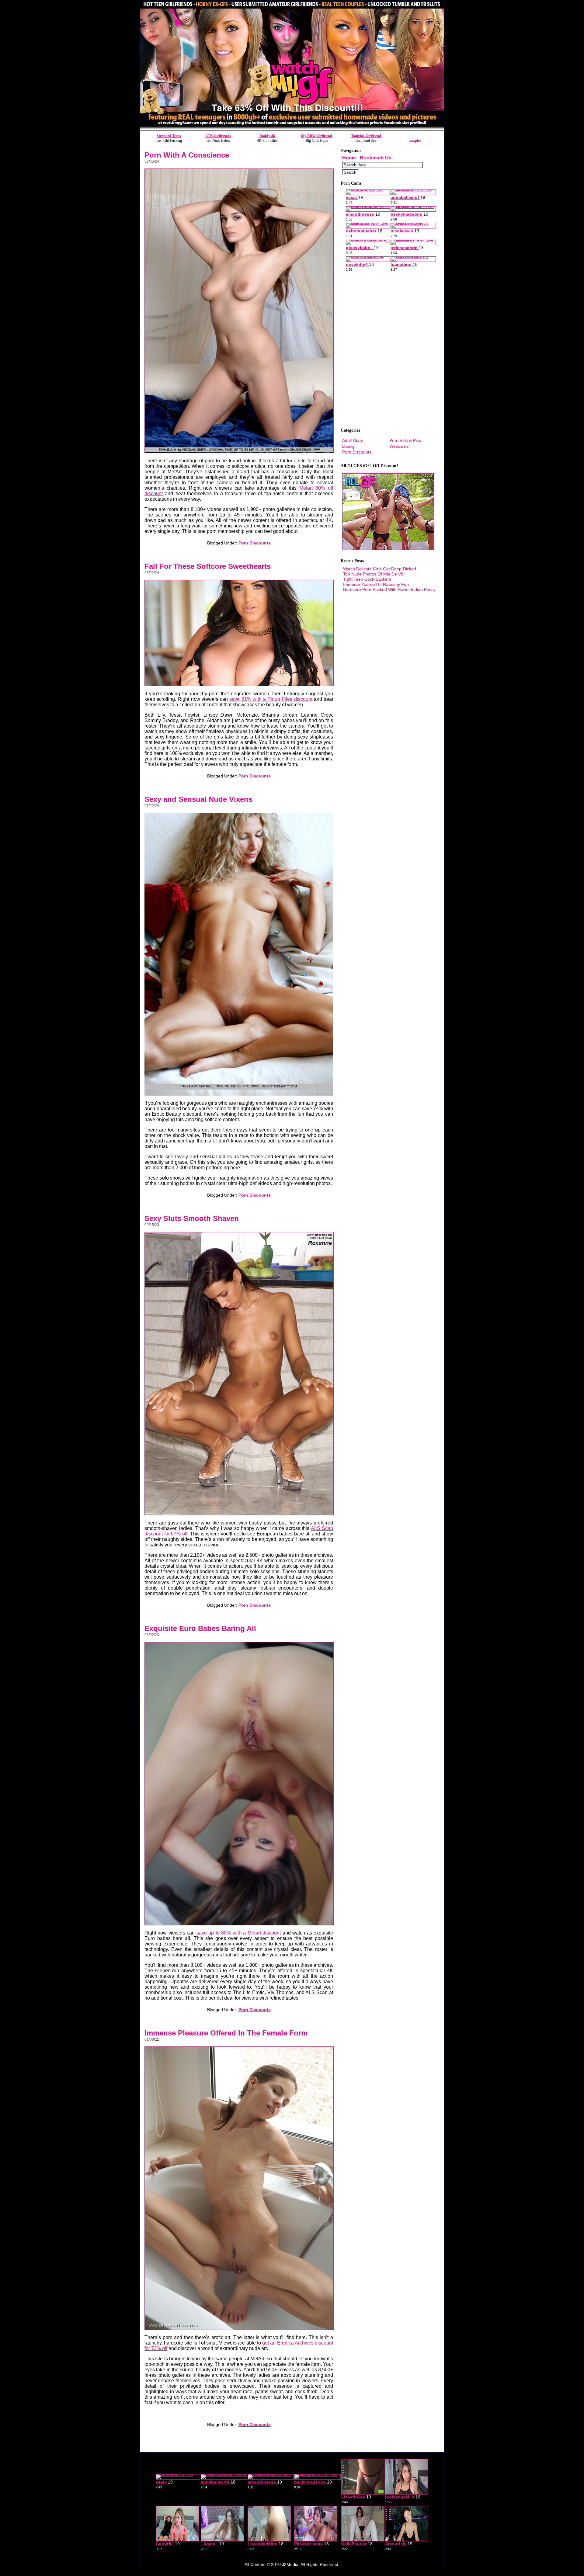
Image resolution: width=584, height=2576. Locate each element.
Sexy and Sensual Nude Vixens (198, 799)
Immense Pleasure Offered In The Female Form (226, 2033)
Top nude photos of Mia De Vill (373, 574)
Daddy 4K (268, 136)
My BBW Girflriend (317, 136)
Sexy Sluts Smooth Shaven (192, 1218)
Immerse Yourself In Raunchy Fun (376, 584)
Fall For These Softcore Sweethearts (208, 566)
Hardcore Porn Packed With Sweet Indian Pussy (389, 589)
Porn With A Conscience (187, 155)
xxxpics (415, 141)
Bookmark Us (376, 158)
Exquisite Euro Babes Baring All (200, 1628)
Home (349, 158)
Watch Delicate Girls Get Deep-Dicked (380, 569)
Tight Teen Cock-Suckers (367, 579)
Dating (348, 446)
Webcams (399, 446)
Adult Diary (353, 440)
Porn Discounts (255, 543)
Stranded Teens (169, 136)
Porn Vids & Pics (405, 440)
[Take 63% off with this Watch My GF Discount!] (292, 129)
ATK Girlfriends (218, 136)
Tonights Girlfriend (366, 136)
